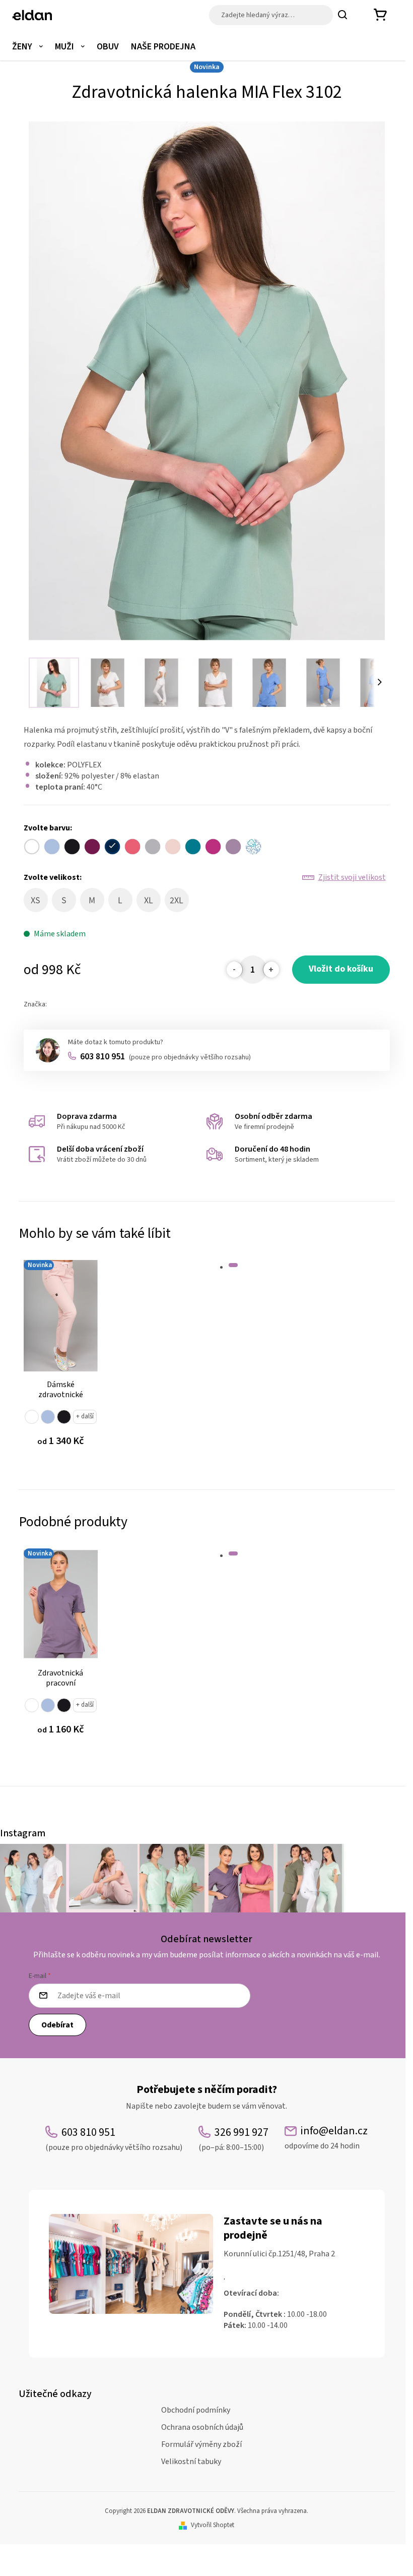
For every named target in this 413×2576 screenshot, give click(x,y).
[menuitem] (27, 47)
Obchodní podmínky (196, 2410)
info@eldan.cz (326, 2138)
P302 (48, 1417)
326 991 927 (233, 2139)
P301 (32, 1417)
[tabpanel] (61, 1360)
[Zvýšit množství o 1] (271, 970)
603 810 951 (165, 1057)
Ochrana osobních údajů (202, 2427)
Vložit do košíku (341, 969)
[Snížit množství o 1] (235, 970)
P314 (64, 1417)
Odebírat (57, 2025)
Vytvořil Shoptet (213, 2525)
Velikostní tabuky (191, 2462)
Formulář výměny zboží (201, 2444)
